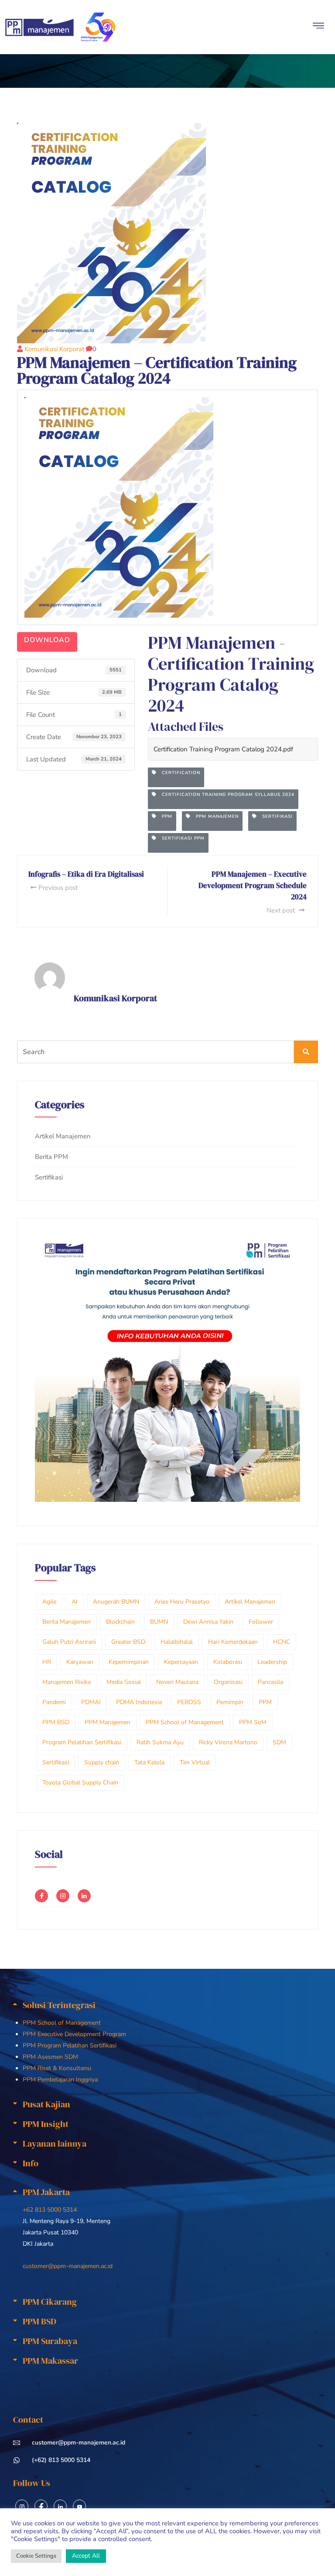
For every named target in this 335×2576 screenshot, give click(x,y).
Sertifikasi (275, 816)
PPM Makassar (50, 2361)
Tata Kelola (149, 1762)
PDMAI (91, 1702)
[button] (168, 2005)
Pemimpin (230, 1702)
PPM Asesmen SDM (50, 2057)
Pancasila (270, 1682)
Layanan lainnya (55, 2144)
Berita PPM (51, 1157)
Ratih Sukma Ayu (160, 1742)
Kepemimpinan (129, 1662)
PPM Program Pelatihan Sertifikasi (70, 2045)
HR (47, 1662)
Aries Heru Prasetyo (182, 1602)
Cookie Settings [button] (36, 2556)
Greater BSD (128, 1642)
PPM (164, 816)
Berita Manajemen (67, 1622)
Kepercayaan (181, 1662)
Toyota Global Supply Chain (80, 1782)
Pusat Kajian (46, 2104)
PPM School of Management (185, 1722)
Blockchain (120, 1622)
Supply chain (102, 1762)
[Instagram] (22, 2506)
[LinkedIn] (60, 2506)
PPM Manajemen (215, 816)
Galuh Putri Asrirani (69, 1642)
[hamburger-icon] (319, 27)
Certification (178, 773)
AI (75, 1602)
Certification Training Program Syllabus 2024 (226, 795)
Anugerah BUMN (116, 1602)
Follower (261, 1622)
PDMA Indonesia (139, 1702)
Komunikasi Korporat (54, 349)
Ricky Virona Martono (228, 1742)
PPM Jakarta (46, 2192)
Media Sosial (124, 1682)
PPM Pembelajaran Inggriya (60, 2080)
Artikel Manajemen (63, 1136)
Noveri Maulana (177, 1682)
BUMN (159, 1622)
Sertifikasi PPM (181, 838)
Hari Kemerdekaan (233, 1642)
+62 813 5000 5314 (50, 2210)
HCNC (282, 1642)
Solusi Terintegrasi (59, 2005)
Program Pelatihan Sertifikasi (82, 1742)
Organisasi (228, 1682)
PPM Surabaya (50, 2341)
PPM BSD (56, 1722)
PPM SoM (253, 1722)
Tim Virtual (195, 1762)
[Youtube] (79, 2506)
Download (47, 640)
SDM (279, 1742)
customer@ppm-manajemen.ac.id (68, 2266)
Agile (49, 1602)
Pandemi (54, 1702)
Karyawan (80, 1662)
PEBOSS (189, 1702)
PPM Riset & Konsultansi (57, 2068)
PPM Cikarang (50, 2302)
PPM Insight (46, 2124)
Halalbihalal (177, 1642)
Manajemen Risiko (67, 1682)
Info (31, 2163)
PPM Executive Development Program (74, 2034)
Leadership (272, 1662)
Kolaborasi (228, 1662)
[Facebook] (41, 2506)
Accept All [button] (86, 2556)
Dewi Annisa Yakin (208, 1622)
